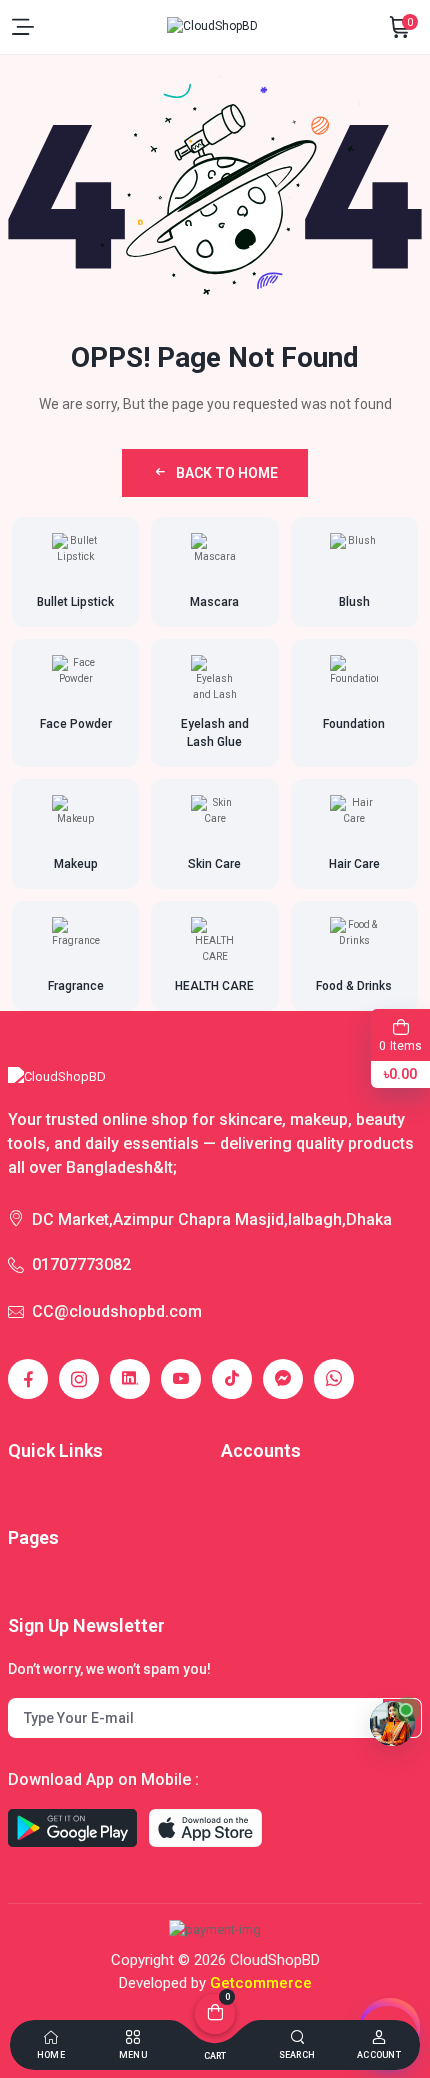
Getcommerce (261, 1983)
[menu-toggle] (23, 27)
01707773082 (81, 1264)
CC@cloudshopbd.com (117, 1311)
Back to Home (227, 473)
